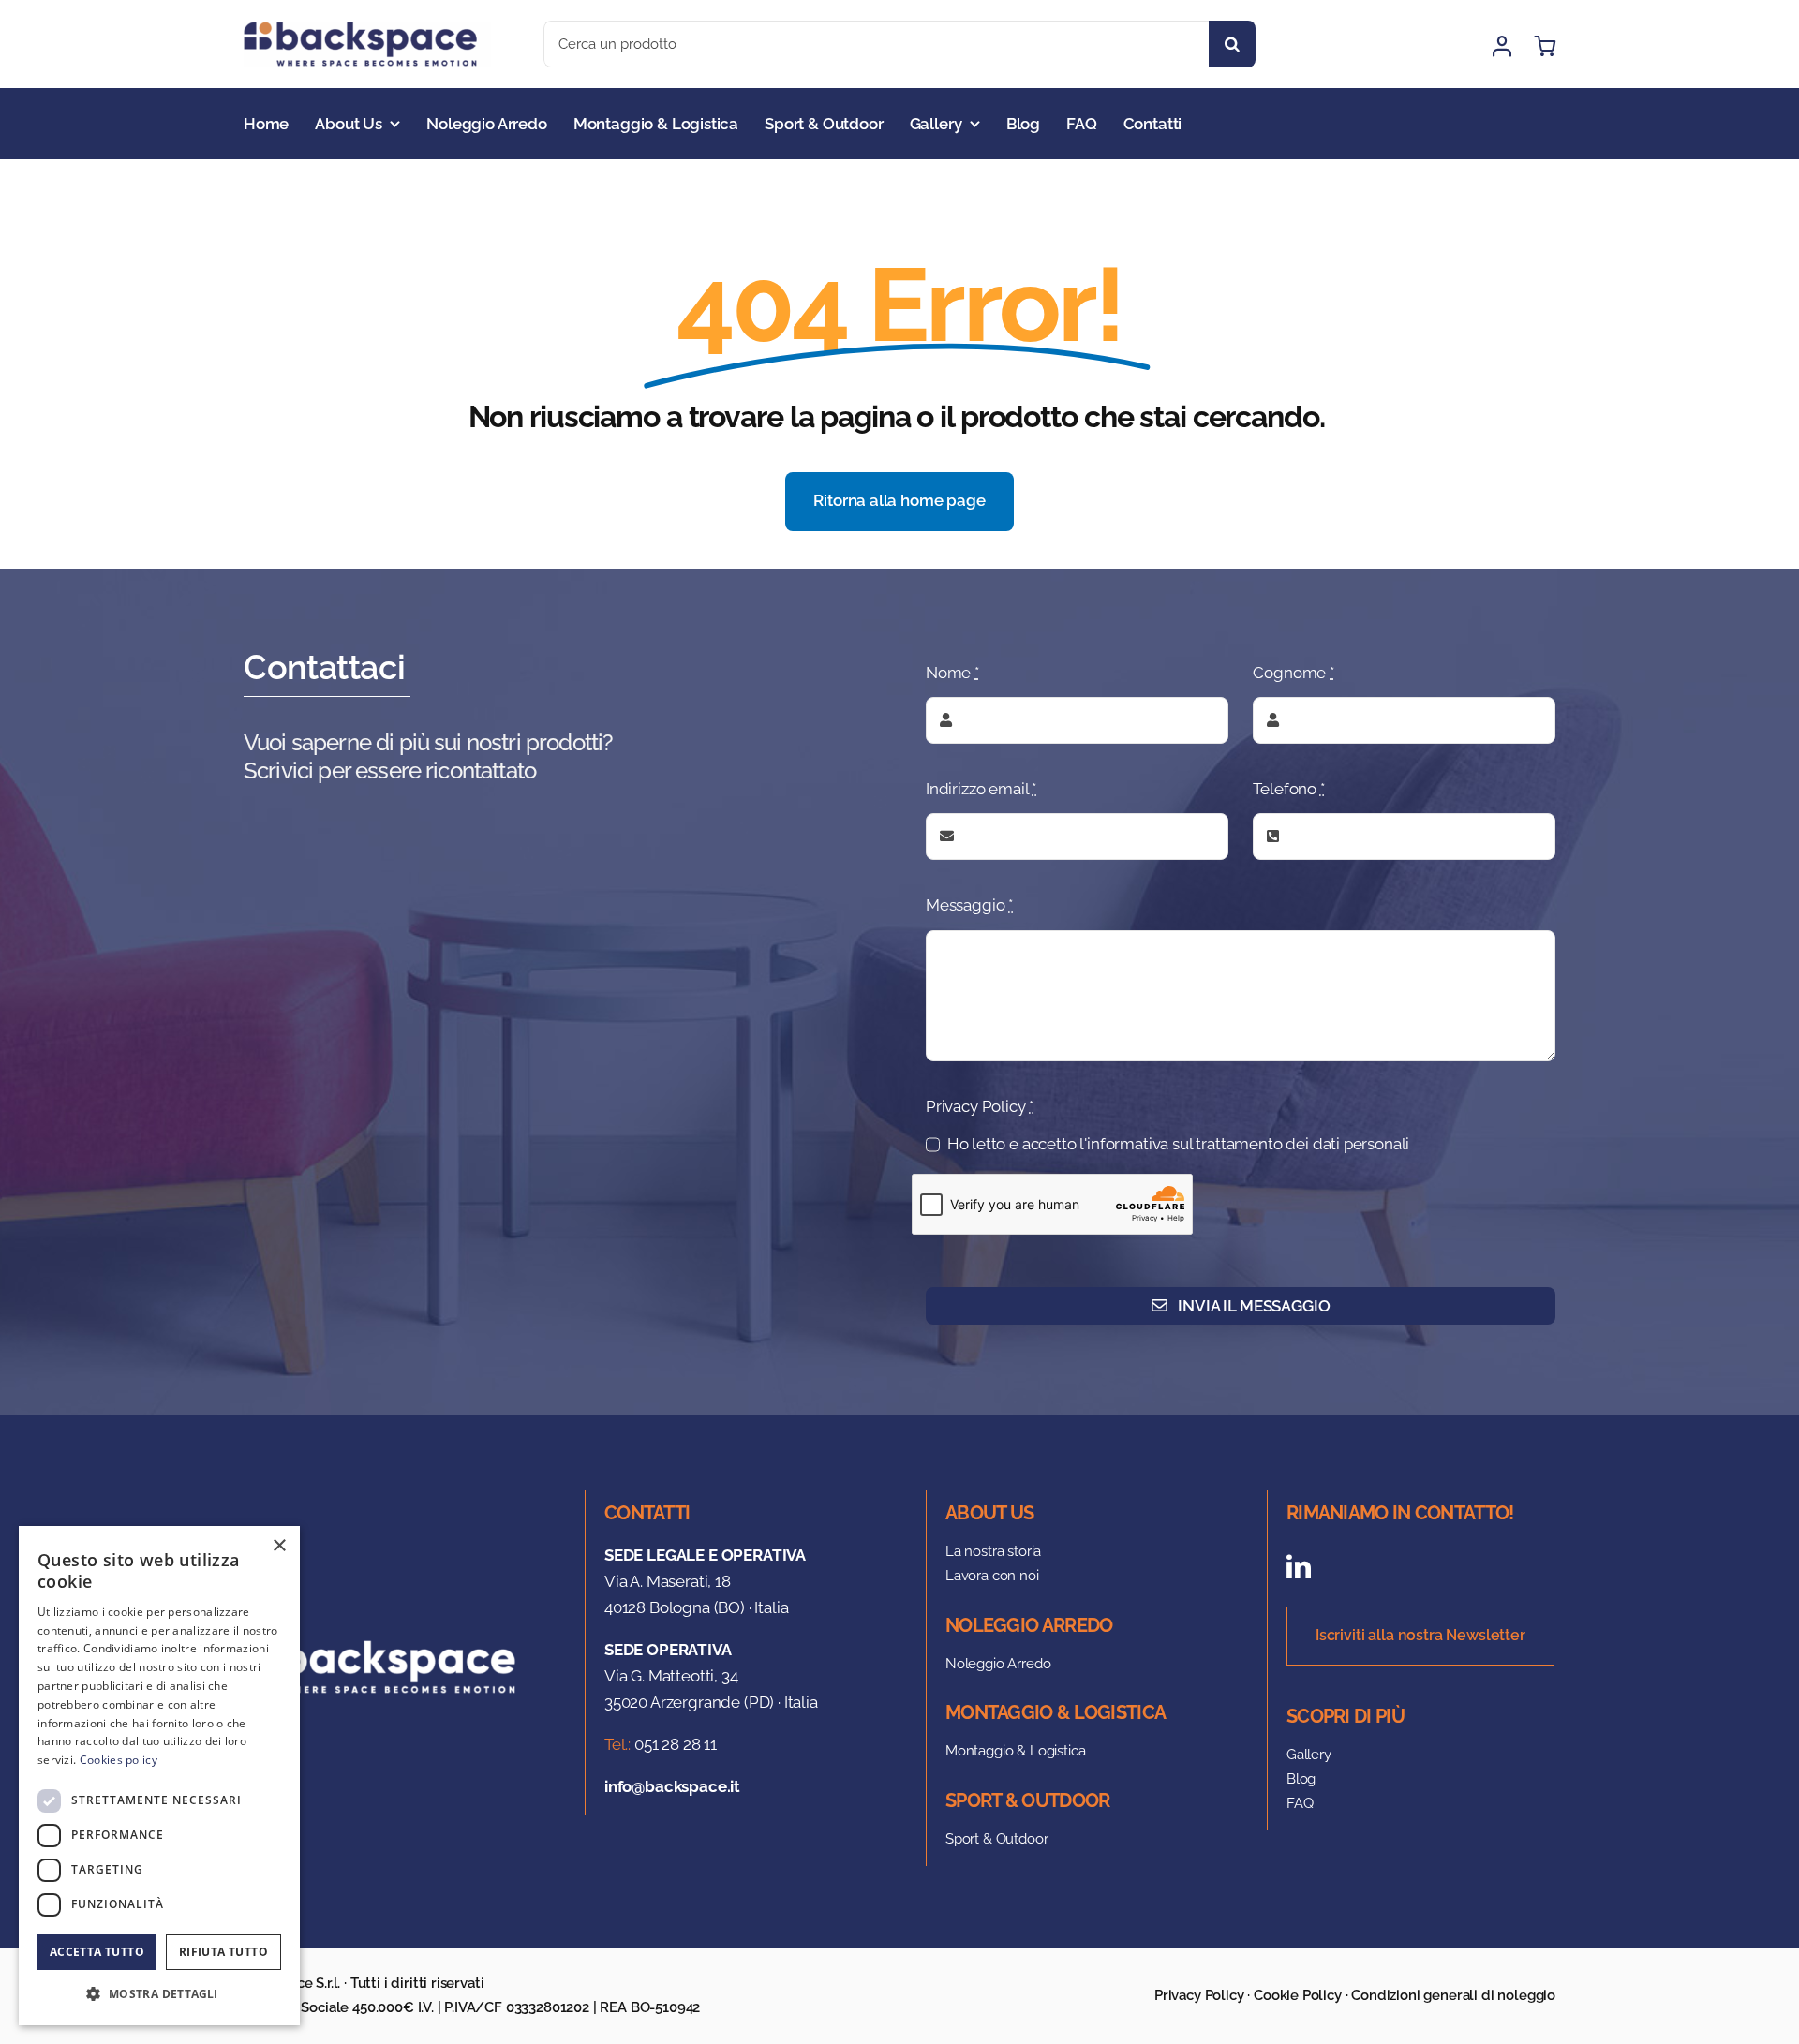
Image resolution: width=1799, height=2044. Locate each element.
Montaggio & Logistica (1015, 1751)
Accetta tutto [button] (97, 1952)
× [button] (279, 1546)
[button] (159, 1994)
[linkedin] (1299, 1566)
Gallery (1309, 1755)
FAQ (1300, 1803)
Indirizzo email (981, 789)
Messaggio (969, 905)
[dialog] (159, 1776)
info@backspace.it (672, 1786)
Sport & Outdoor (996, 1839)
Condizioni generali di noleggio (1453, 1995)
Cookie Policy (1298, 1995)
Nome (952, 673)
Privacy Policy (980, 1106)
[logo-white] (388, 1648)
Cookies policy (119, 1760)
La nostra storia (993, 1551)
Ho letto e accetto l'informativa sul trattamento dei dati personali (1179, 1144)
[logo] (367, 29)
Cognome (1293, 673)
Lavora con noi (992, 1576)
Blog (1301, 1779)
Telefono (1288, 789)
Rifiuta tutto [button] (223, 1952)
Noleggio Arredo (998, 1664)
